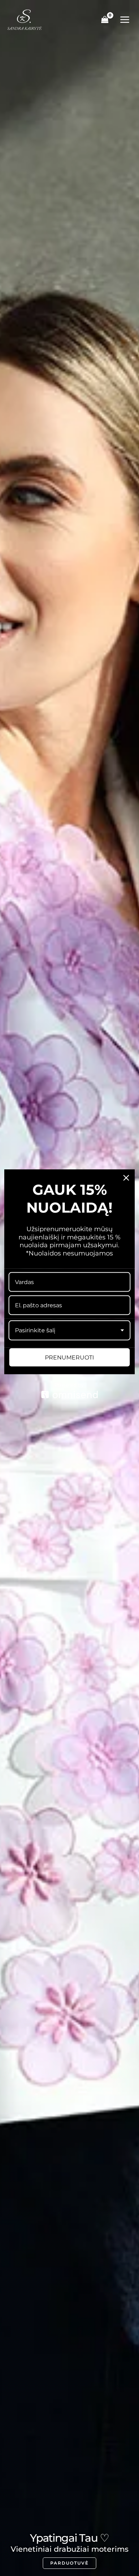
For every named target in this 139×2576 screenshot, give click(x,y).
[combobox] (69, 1330)
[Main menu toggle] (125, 20)
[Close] (126, 1178)
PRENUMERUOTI (69, 1357)
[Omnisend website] (69, 1390)
